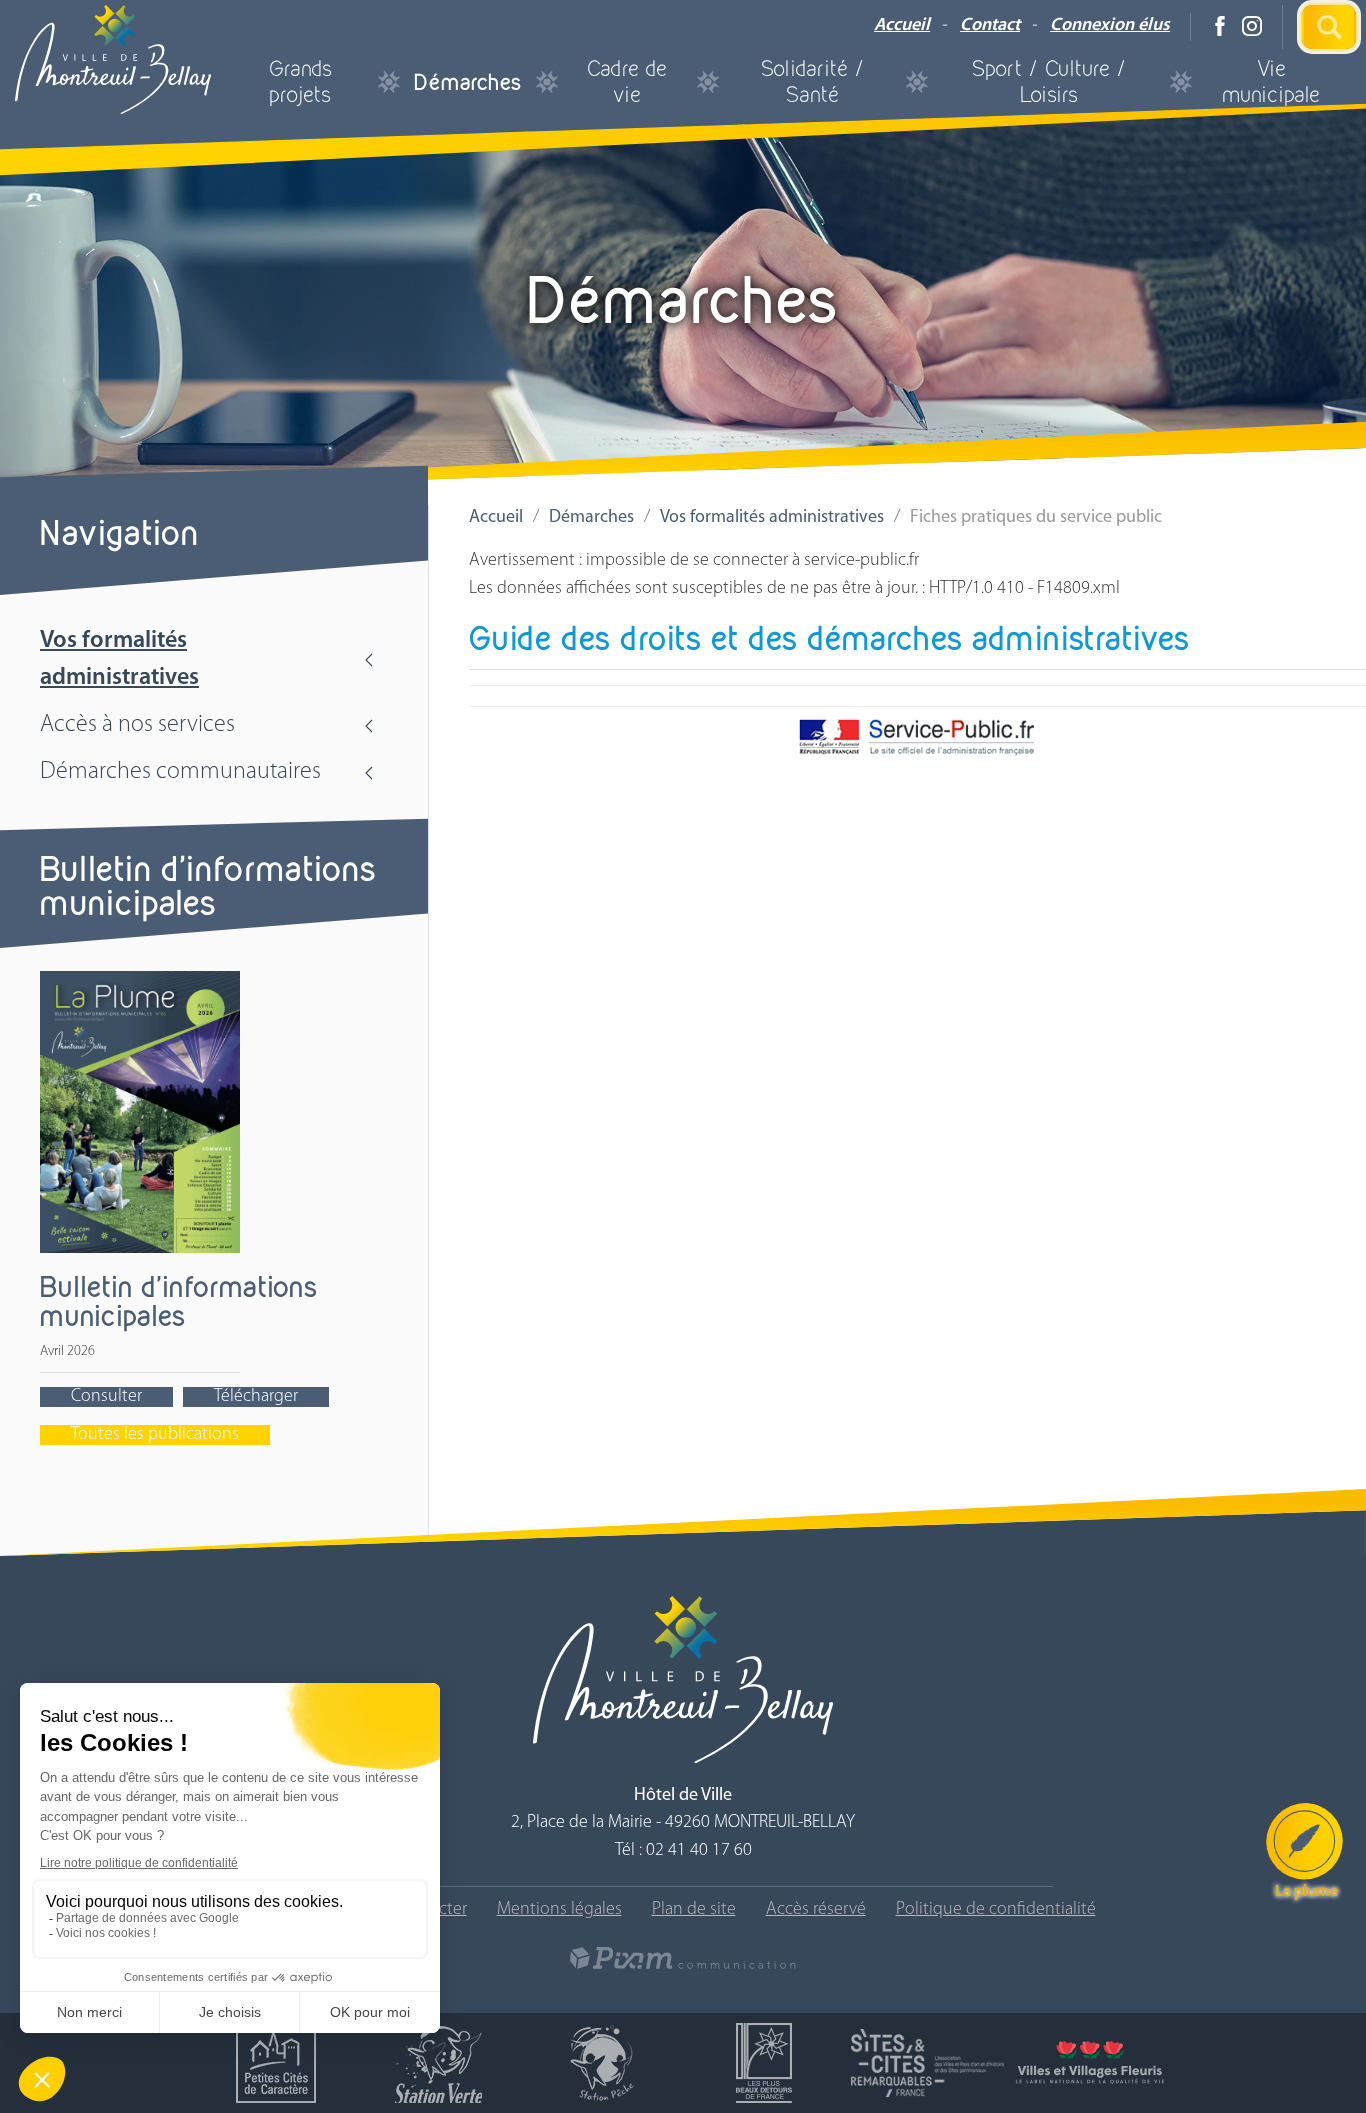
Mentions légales (559, 1910)
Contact (990, 26)
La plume (1306, 1892)
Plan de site (694, 1910)
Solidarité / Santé (813, 81)
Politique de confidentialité (996, 1910)
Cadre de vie (627, 81)
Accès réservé (816, 1910)
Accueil (902, 26)
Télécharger (256, 1397)
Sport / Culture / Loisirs (1049, 81)
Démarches (468, 82)
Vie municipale (1271, 81)
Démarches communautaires (180, 772)
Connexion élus (1110, 26)
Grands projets (300, 81)
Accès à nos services (137, 725)
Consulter (106, 1397)
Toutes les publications (155, 1435)
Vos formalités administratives (119, 659)
